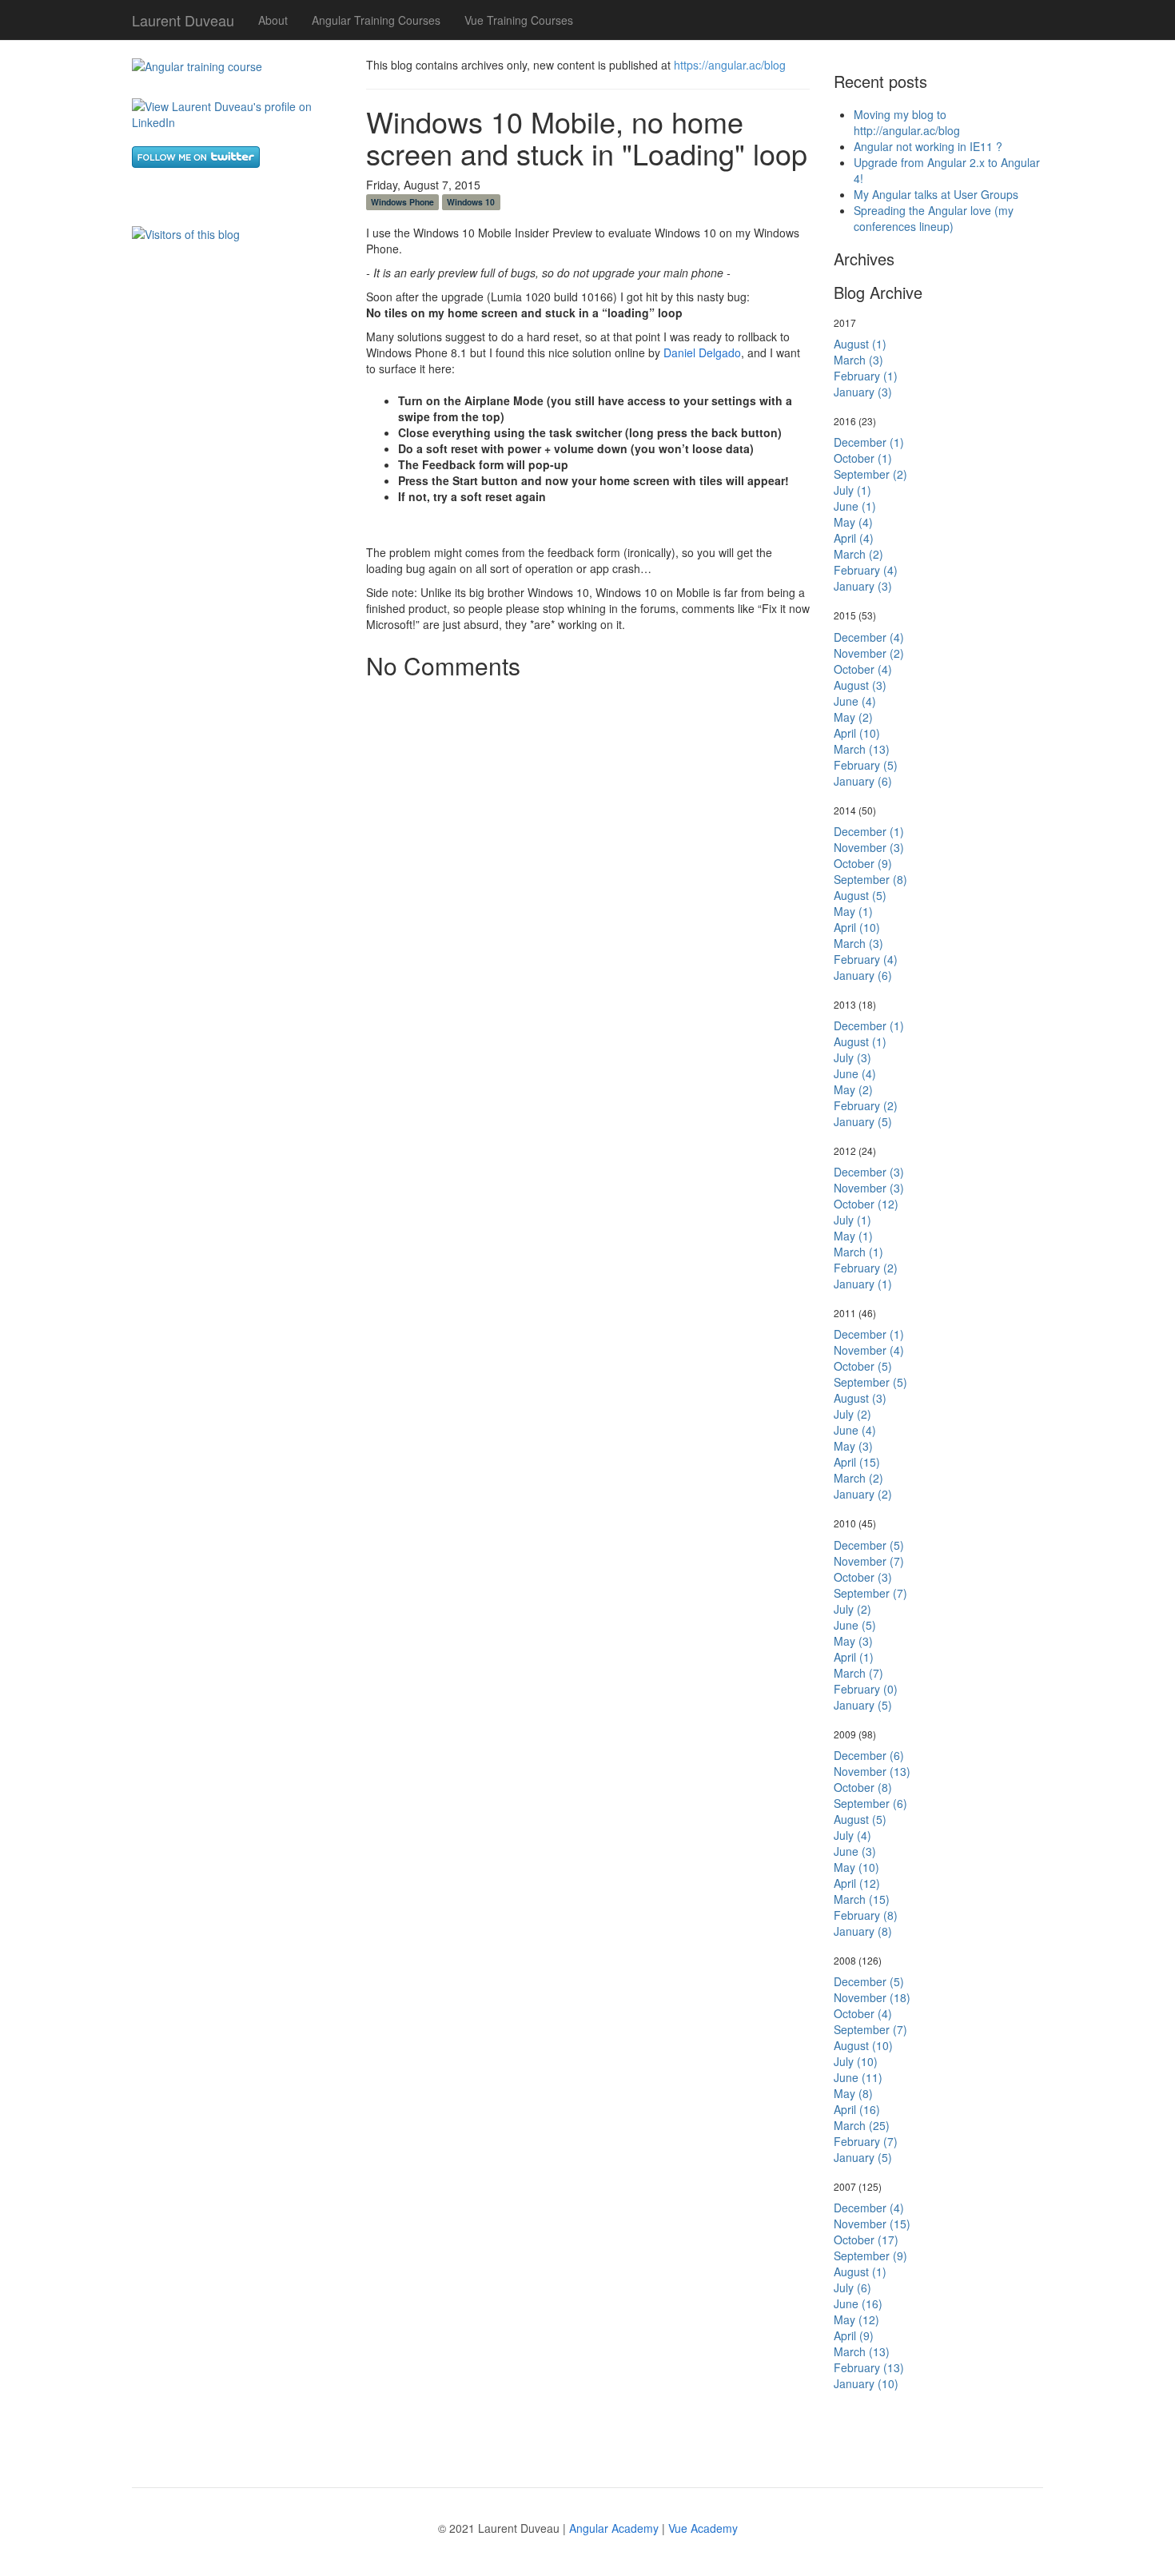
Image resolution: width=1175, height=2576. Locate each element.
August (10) (863, 2045)
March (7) (858, 1673)
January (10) (866, 2383)
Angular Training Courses (376, 20)
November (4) (869, 1350)
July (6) (852, 2287)
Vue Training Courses (519, 20)
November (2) (869, 653)
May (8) (853, 2093)
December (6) (869, 1755)
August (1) (860, 344)
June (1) (855, 506)
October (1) (863, 458)
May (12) (856, 2319)
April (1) (854, 1657)
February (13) (869, 2367)
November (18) (872, 1997)
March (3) (858, 360)
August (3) (860, 685)
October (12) (866, 1204)
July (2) (852, 1414)
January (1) (863, 1284)
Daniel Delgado (702, 352)
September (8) (870, 879)
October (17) (866, 2240)
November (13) (872, 1771)
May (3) (853, 1446)
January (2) (863, 1494)
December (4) (869, 637)
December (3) (869, 1172)
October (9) (863, 863)
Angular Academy (614, 2528)
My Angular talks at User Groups (936, 194)
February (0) (866, 1689)
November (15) (872, 2224)
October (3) (863, 1577)
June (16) (858, 2303)
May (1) (853, 911)
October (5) (863, 1366)
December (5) (869, 1545)
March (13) (862, 749)
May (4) (853, 522)
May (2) (853, 717)
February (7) (866, 2141)
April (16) (857, 2109)
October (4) (863, 669)
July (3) (852, 1057)
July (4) (852, 1835)
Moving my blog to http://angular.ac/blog (907, 122)
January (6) (863, 781)
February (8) (866, 1915)
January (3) (863, 392)
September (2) (870, 474)
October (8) (863, 1787)
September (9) (870, 2255)
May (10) (856, 1867)
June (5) (855, 1625)
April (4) (854, 538)
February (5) (866, 765)
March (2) (858, 554)
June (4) (855, 701)
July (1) (852, 490)
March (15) (862, 1899)
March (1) (858, 1252)
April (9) (854, 2335)
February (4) (866, 570)
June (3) (855, 1851)
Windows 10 (471, 202)
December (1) (869, 442)
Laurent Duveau (183, 17)
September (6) (870, 1803)
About (273, 20)
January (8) (863, 1931)
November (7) (869, 1561)
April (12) (857, 1883)
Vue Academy (703, 2528)
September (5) (870, 1382)
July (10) (856, 2061)
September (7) (870, 1593)
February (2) (866, 1105)
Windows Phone (402, 202)
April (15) (857, 1462)
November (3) (869, 847)
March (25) (862, 2125)
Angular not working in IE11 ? (928, 146)
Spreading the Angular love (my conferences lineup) (934, 218)
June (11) (858, 2077)
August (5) (860, 895)
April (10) (857, 733)
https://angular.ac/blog (730, 65)
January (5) (863, 1121)
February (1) (866, 376)
